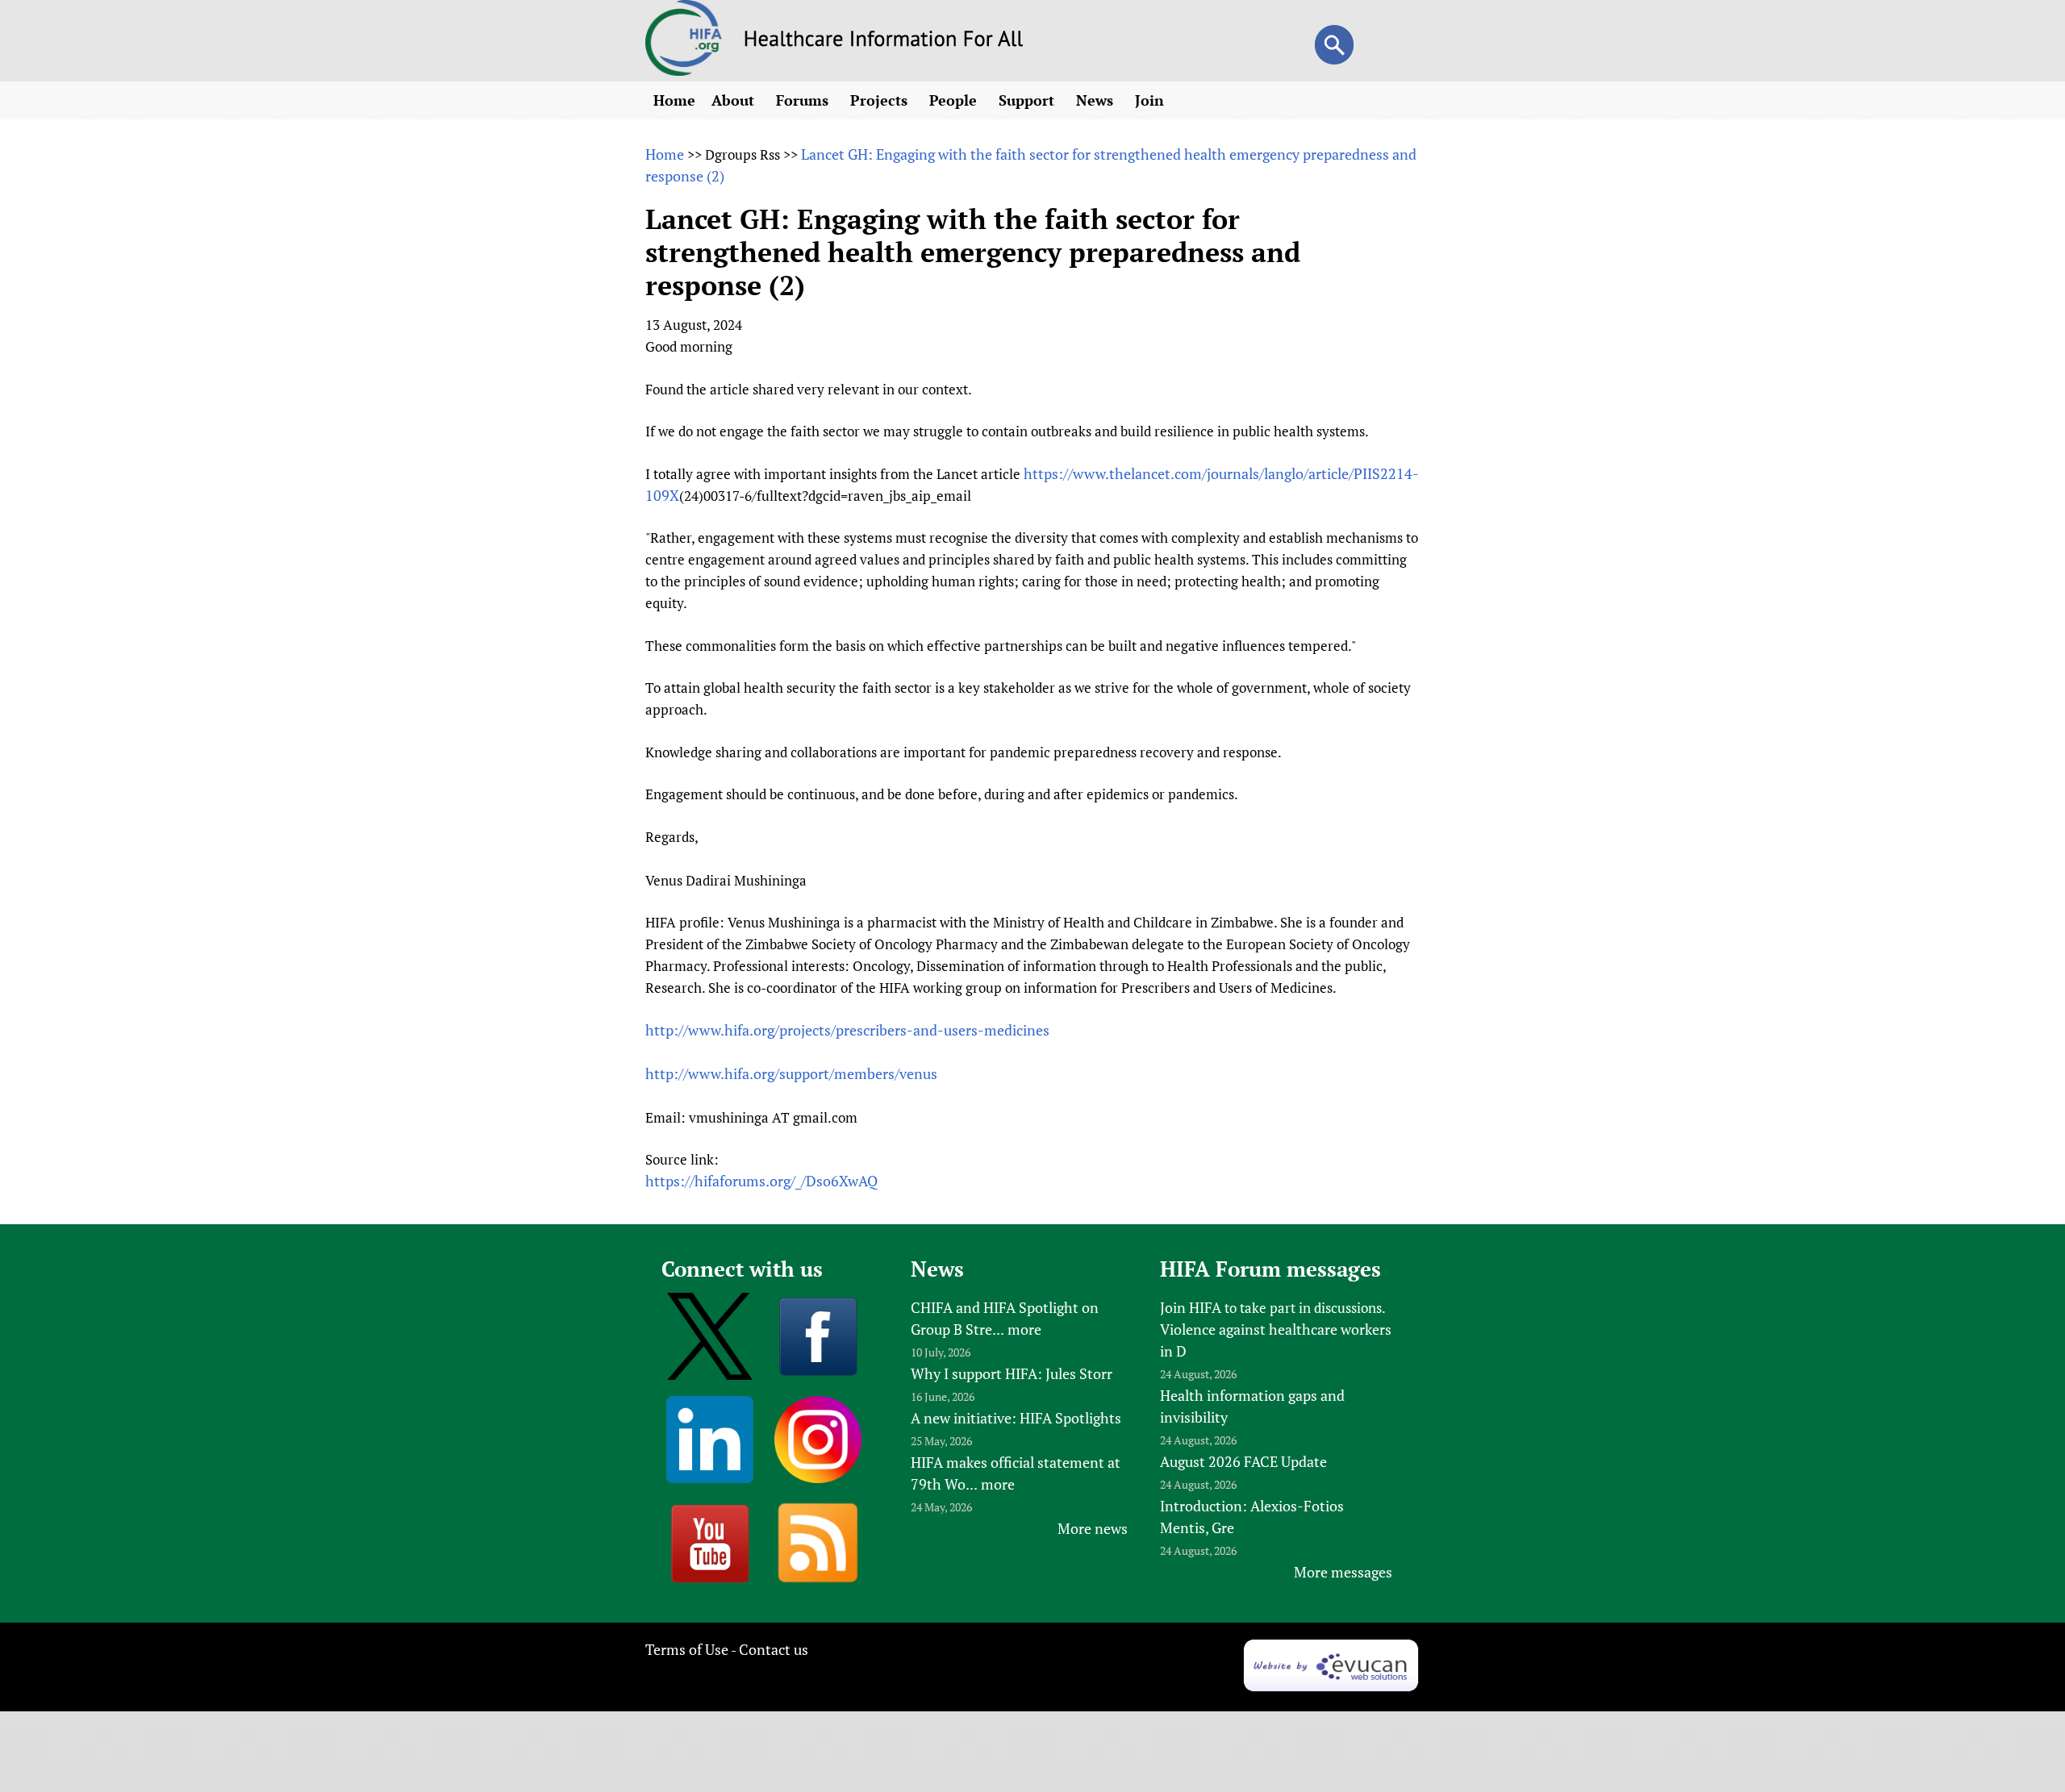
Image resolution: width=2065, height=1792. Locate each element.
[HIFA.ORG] (684, 70)
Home (674, 100)
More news (1093, 1528)
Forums (804, 100)
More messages (1343, 1572)
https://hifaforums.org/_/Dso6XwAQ (761, 1181)
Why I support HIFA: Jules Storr (1012, 1373)
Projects (881, 100)
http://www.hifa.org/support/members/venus (791, 1073)
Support (1028, 100)
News (1097, 100)
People (955, 100)
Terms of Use (687, 1649)
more (1024, 1329)
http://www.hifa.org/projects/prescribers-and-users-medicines (847, 1030)
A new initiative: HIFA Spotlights (1016, 1418)
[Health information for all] (884, 41)
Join (1151, 100)
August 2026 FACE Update (1243, 1461)
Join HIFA (1191, 1307)
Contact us (774, 1649)
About (735, 100)
